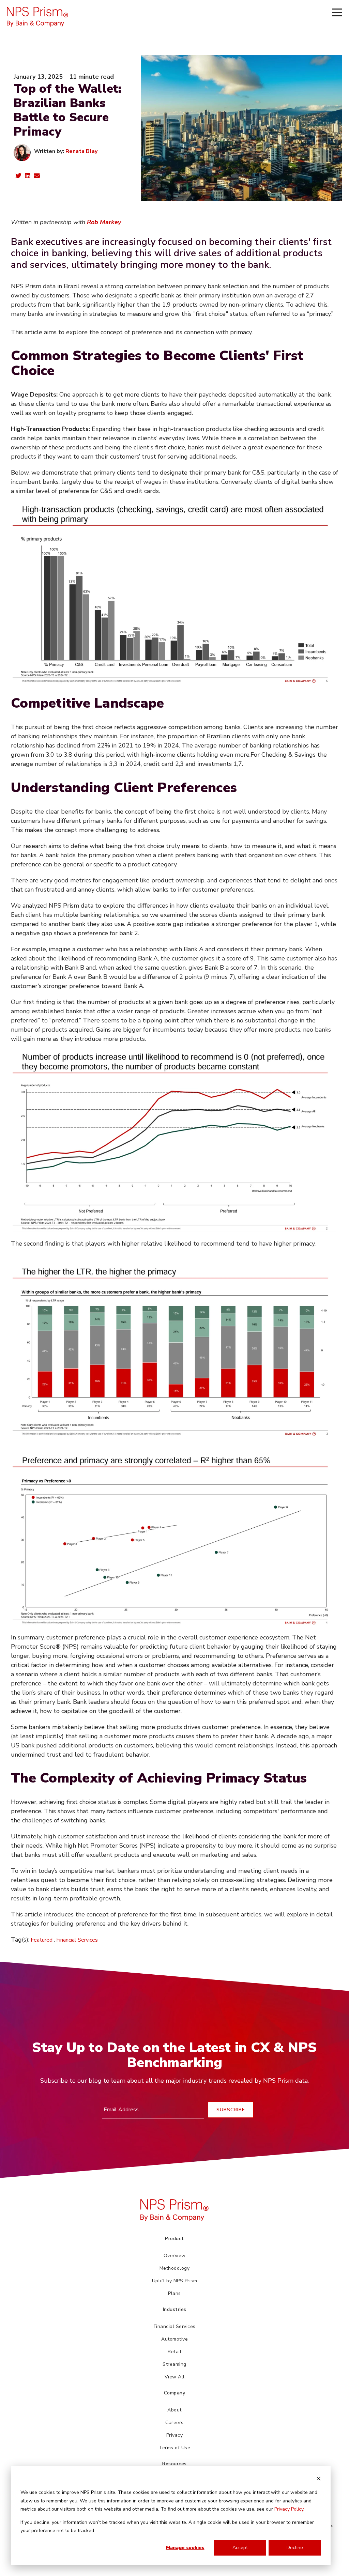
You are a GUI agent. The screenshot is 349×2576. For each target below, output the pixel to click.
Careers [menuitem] (174, 2423)
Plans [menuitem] (174, 2293)
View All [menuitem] (175, 2377)
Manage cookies (185, 2548)
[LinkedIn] (28, 177)
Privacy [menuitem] (175, 2435)
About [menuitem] (174, 2410)
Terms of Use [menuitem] (174, 2448)
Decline (295, 2548)
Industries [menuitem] (175, 2309)
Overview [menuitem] (175, 2256)
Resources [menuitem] (174, 2464)
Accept (240, 2548)
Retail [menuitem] (174, 2352)
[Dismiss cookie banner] (319, 2480)
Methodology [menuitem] (175, 2268)
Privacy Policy (289, 2509)
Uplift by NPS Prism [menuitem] (175, 2281)
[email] (37, 177)
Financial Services (77, 1940)
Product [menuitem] (174, 2239)
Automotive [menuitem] (174, 2339)
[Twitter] (18, 177)
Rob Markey (104, 222)
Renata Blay (81, 151)
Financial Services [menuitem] (175, 2326)
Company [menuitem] (175, 2393)
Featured (42, 1940)
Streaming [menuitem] (174, 2364)
